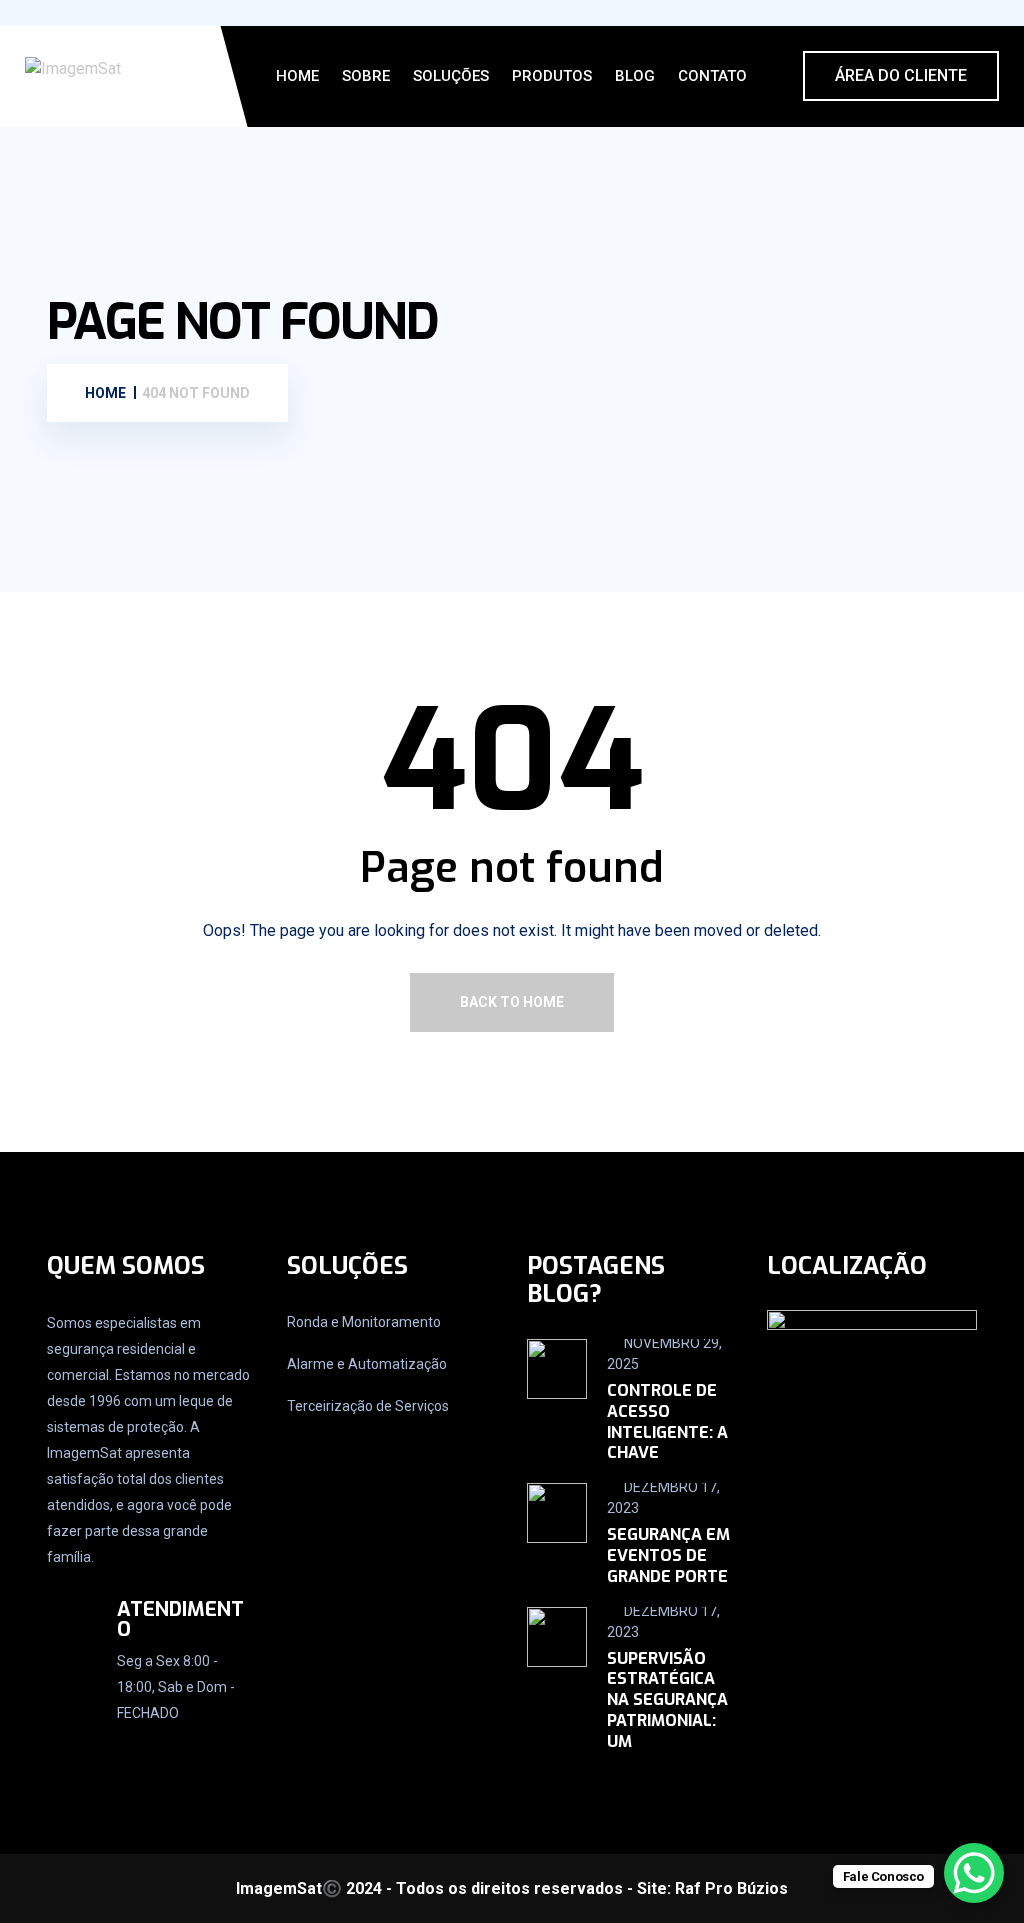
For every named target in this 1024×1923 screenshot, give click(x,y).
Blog (635, 76)
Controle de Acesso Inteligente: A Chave (667, 1421)
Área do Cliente (901, 75)
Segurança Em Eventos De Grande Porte (668, 1555)
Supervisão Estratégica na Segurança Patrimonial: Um (667, 1700)
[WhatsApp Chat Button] (974, 1873)
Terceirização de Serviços (368, 1406)
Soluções (451, 76)
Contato (712, 76)
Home (297, 76)
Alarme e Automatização (367, 1364)
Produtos (552, 76)
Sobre (366, 76)
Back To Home (512, 1002)
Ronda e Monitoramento (364, 1322)
